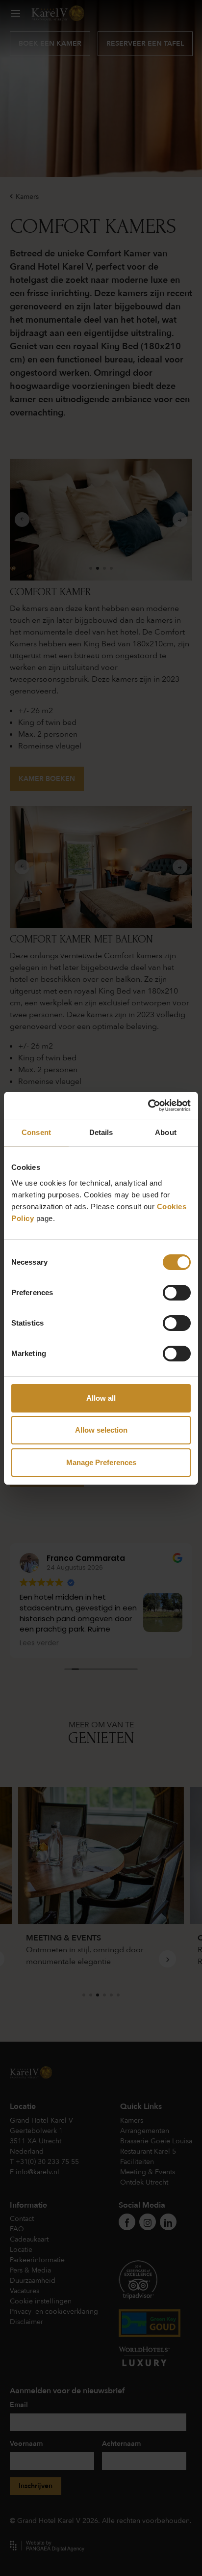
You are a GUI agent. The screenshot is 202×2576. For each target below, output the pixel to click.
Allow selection (101, 1430)
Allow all (101, 1398)
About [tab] (166, 1132)
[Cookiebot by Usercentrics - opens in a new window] (148, 1106)
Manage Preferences (101, 1462)
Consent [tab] (36, 1132)
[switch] (177, 1293)
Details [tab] (101, 1132)
